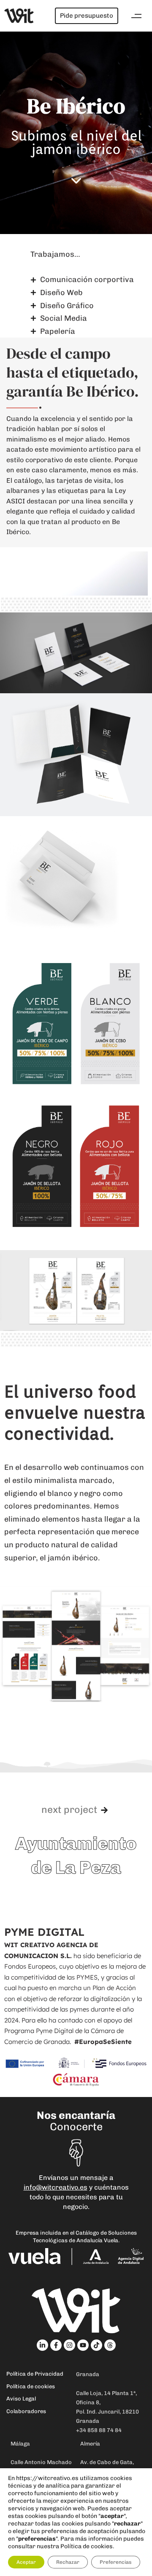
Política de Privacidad (35, 2374)
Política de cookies (31, 2386)
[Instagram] (69, 2345)
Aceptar (26, 2562)
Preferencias (116, 2562)
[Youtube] (83, 2345)
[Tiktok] (96, 2345)
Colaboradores (26, 2411)
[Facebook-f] (56, 2345)
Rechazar (68, 2562)
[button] (136, 16)
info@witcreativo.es (56, 2187)
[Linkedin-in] (42, 2345)
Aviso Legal (21, 2399)
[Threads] (110, 2345)
